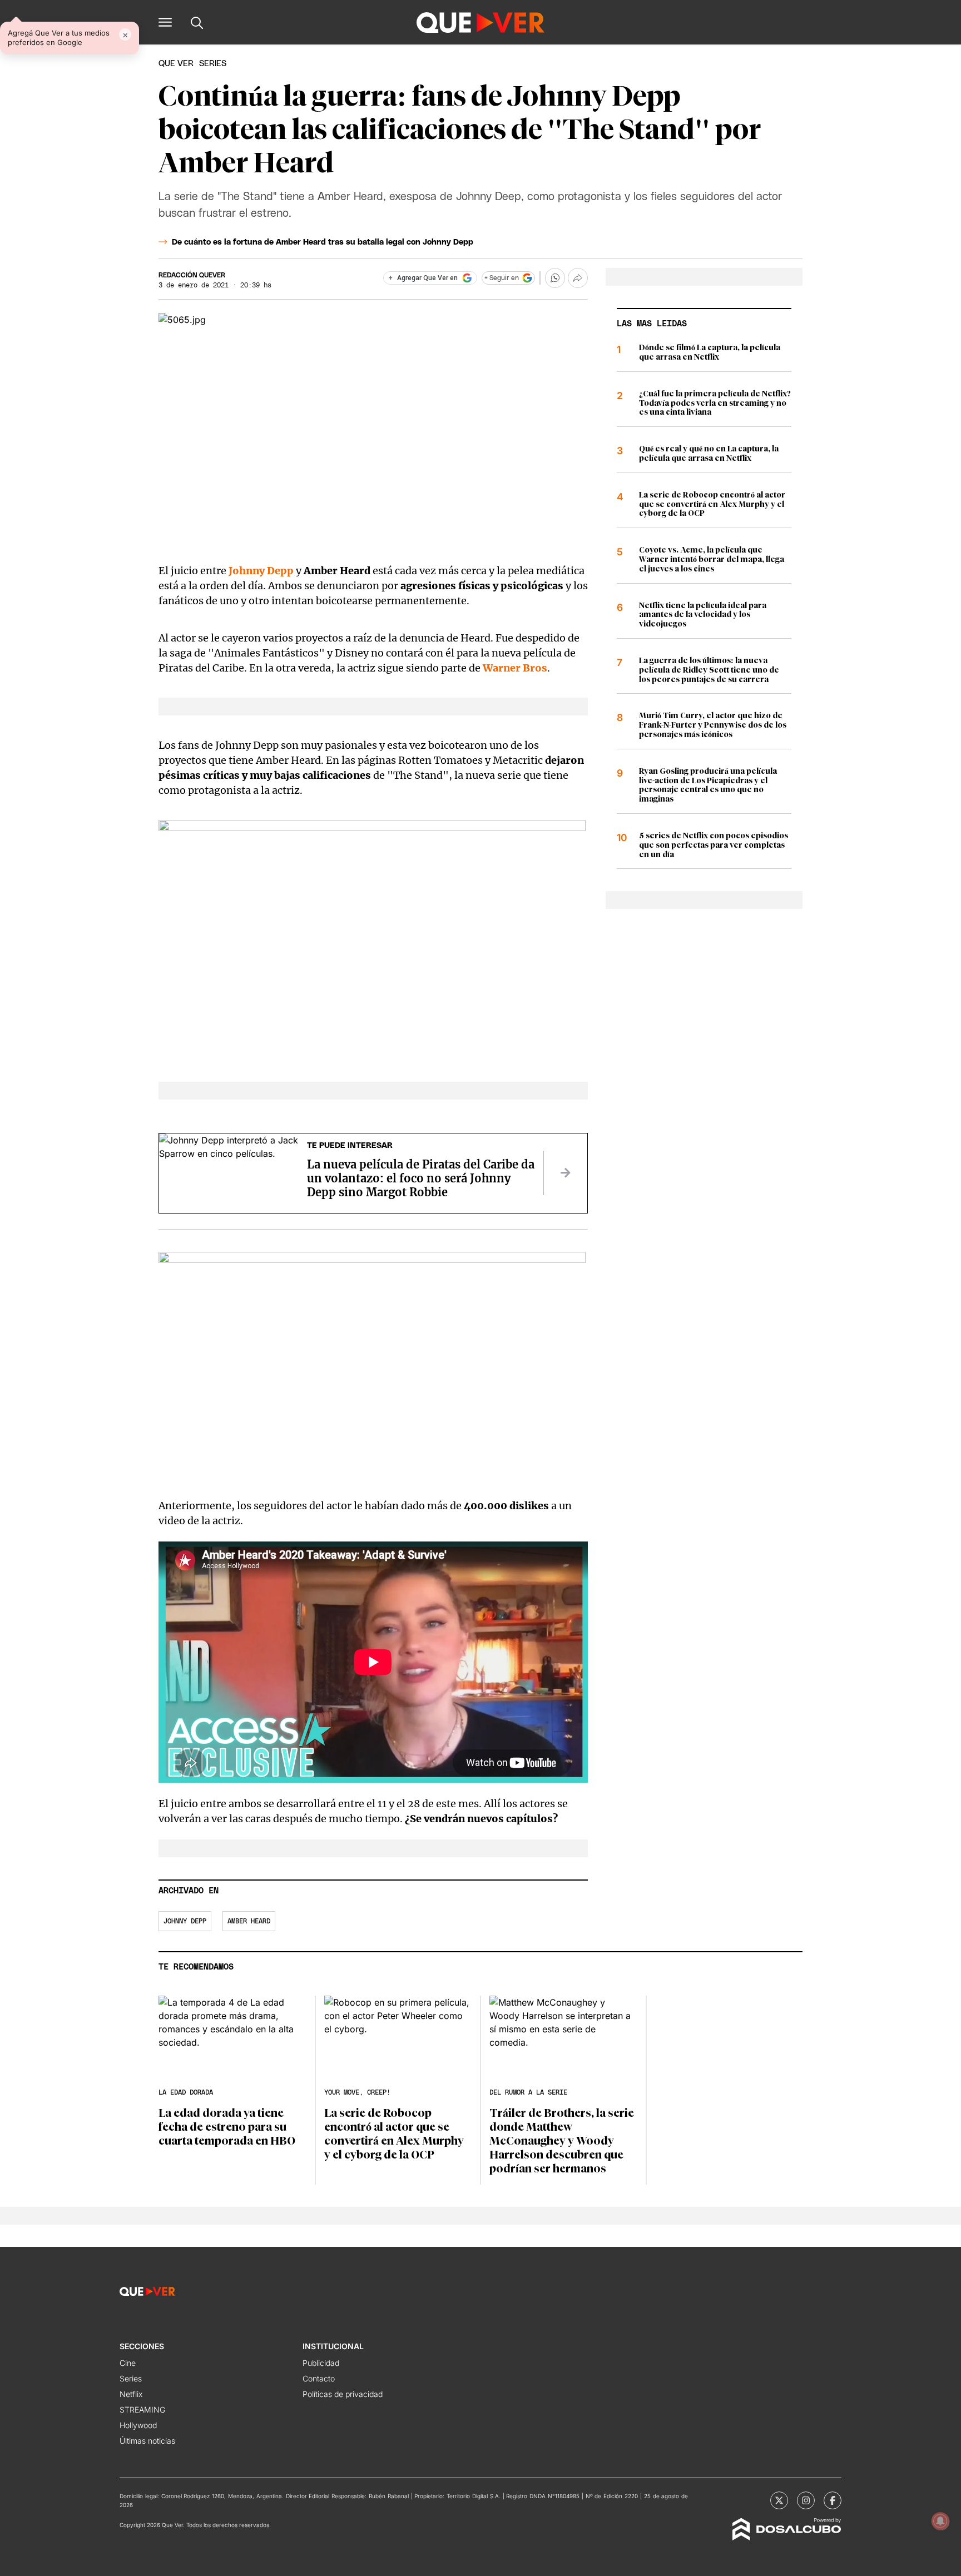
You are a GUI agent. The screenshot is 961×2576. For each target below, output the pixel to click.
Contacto (319, 2378)
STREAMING (142, 2410)
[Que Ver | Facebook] (833, 2500)
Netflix (131, 2394)
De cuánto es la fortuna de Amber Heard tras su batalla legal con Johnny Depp (323, 242)
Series (131, 2378)
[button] (165, 22)
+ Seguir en (502, 278)
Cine (128, 2363)
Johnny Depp (261, 571)
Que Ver (176, 64)
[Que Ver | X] (779, 2500)
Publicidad (321, 2363)
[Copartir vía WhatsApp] (555, 278)
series (213, 64)
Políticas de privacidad (343, 2394)
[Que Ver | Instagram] (806, 2500)
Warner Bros (515, 668)
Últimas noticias (147, 2441)
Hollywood (138, 2425)
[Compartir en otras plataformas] (578, 278)
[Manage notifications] (940, 2521)
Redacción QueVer (192, 275)
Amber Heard (249, 1921)
